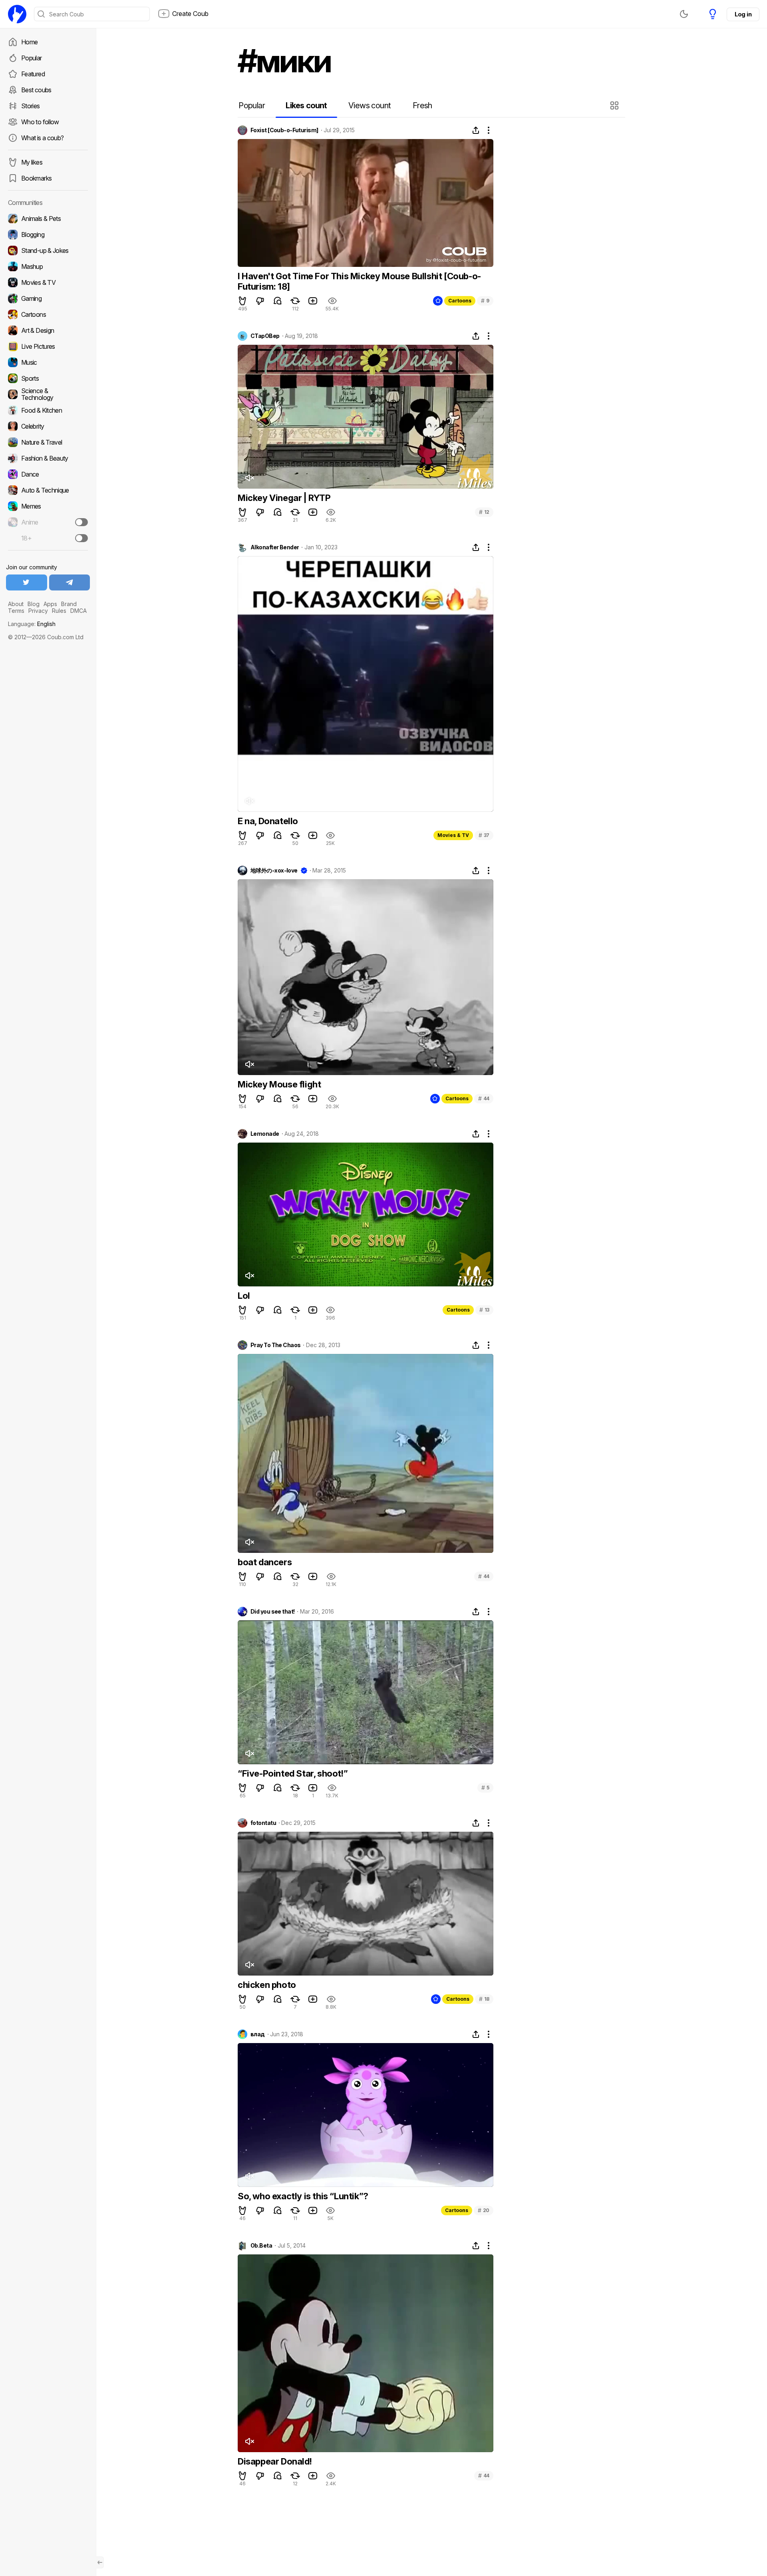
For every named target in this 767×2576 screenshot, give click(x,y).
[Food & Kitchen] (48, 410)
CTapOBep (265, 336)
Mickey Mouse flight (279, 1084)
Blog (34, 604)
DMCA (78, 611)
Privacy (38, 611)
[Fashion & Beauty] (48, 458)
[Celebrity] (48, 426)
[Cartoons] (48, 314)
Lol (244, 1296)
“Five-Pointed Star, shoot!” (293, 1773)
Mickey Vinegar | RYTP (284, 498)
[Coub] (17, 14)
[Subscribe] (81, 522)
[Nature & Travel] (48, 442)
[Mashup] (48, 266)
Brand (69, 604)
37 (484, 835)
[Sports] (48, 378)
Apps (50, 604)
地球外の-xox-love (274, 871)
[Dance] (48, 474)
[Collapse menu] (100, 2562)
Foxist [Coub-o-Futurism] (284, 130)
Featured (33, 74)
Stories (31, 106)
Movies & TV (453, 835)
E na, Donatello (268, 821)
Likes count (306, 105)
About (16, 604)
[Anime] (48, 522)
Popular (32, 58)
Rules (59, 611)
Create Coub (190, 14)
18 (484, 1999)
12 (484, 512)
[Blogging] (48, 235)
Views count (370, 105)
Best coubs (36, 90)
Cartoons (460, 301)
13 (484, 1310)
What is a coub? (42, 138)
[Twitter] (27, 582)
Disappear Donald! (275, 2461)
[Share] (476, 130)
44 (484, 1098)
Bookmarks (36, 178)
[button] (615, 105)
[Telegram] (70, 582)
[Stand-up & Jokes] (48, 250)
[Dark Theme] (684, 14)
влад (258, 2034)
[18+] (81, 538)
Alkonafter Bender (275, 547)
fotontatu (263, 1823)
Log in (743, 14)
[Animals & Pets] (48, 219)
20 (484, 2210)
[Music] (48, 362)
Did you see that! (272, 1612)
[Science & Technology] (48, 394)
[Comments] (278, 301)
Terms (16, 611)
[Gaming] (48, 298)
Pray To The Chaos (275, 1345)
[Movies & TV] (48, 282)
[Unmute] (249, 478)
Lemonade (265, 1134)
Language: (32, 624)
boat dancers (265, 1562)
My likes (32, 162)
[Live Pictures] (48, 346)
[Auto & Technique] (48, 490)
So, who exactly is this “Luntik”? (303, 2196)
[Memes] (48, 506)
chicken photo (267, 1985)
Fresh (422, 105)
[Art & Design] (48, 330)
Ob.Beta (261, 2246)
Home (29, 42)
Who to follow (40, 122)
